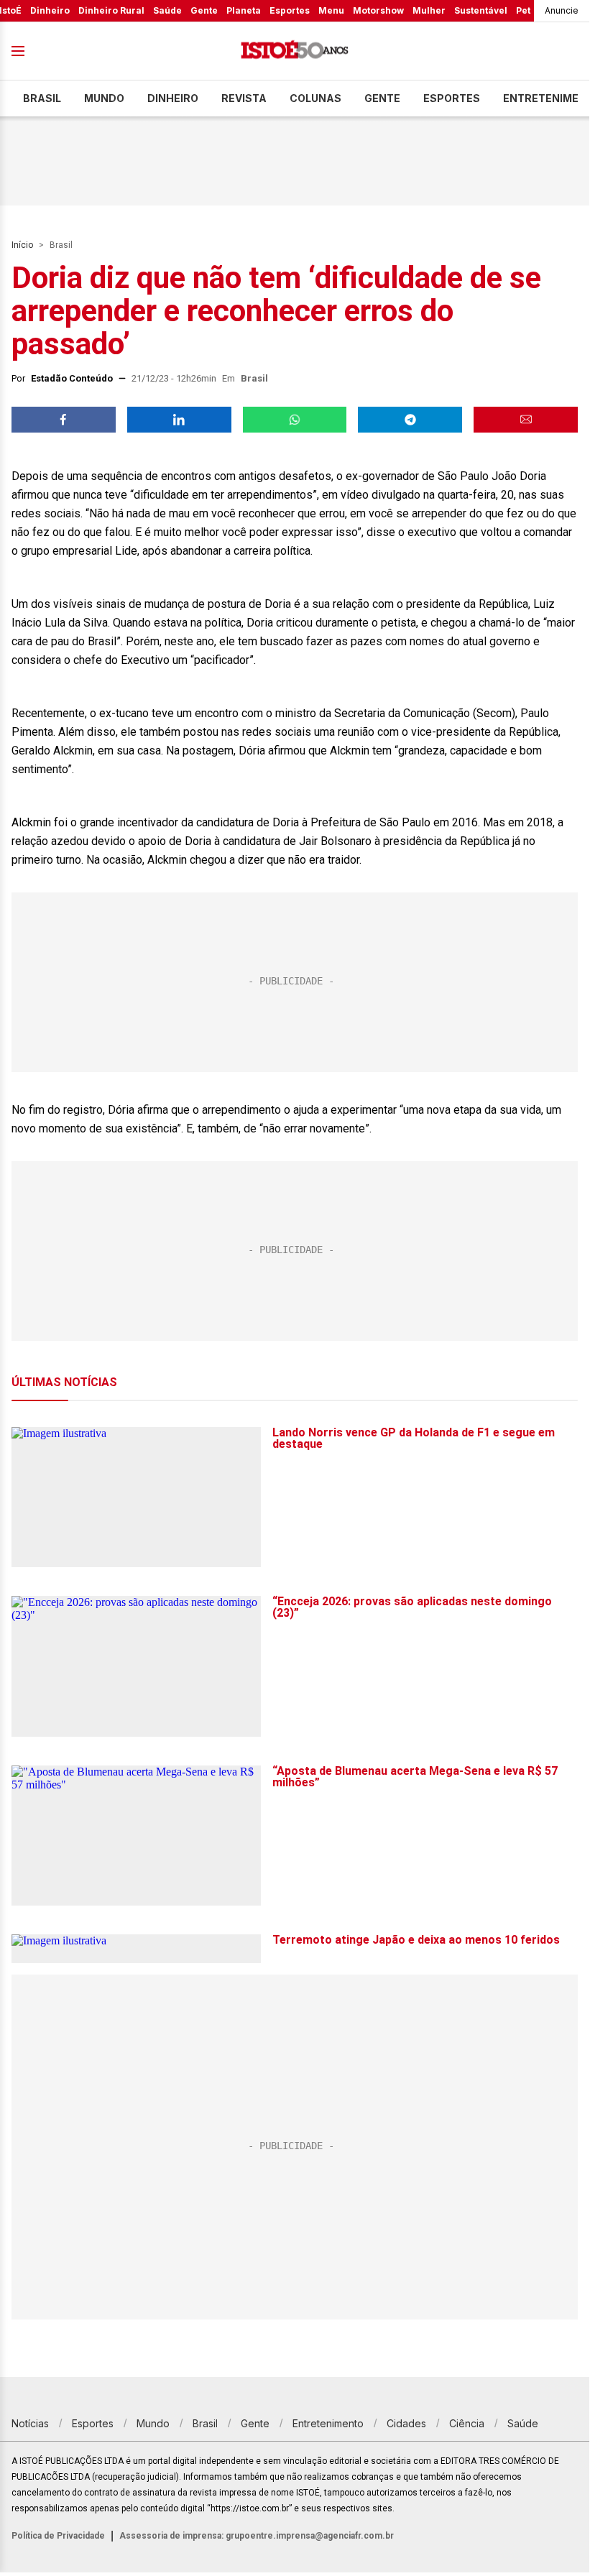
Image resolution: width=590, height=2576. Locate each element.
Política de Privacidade (58, 2536)
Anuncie (562, 10)
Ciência (467, 2423)
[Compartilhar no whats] (295, 420)
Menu (331, 10)
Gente (204, 10)
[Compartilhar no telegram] (410, 420)
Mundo (104, 98)
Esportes (290, 10)
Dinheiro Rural (111, 10)
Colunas (315, 98)
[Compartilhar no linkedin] (179, 420)
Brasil (42, 98)
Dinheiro (50, 10)
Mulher (429, 10)
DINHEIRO (173, 98)
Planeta (244, 10)
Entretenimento (328, 2423)
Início (22, 245)
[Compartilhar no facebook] (64, 420)
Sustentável (481, 10)
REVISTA (244, 98)
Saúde (167, 10)
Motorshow (378, 10)
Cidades (406, 2423)
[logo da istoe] (295, 51)
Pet (523, 10)
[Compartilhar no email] (526, 420)
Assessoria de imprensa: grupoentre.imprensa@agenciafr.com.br (257, 2536)
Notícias (30, 2423)
